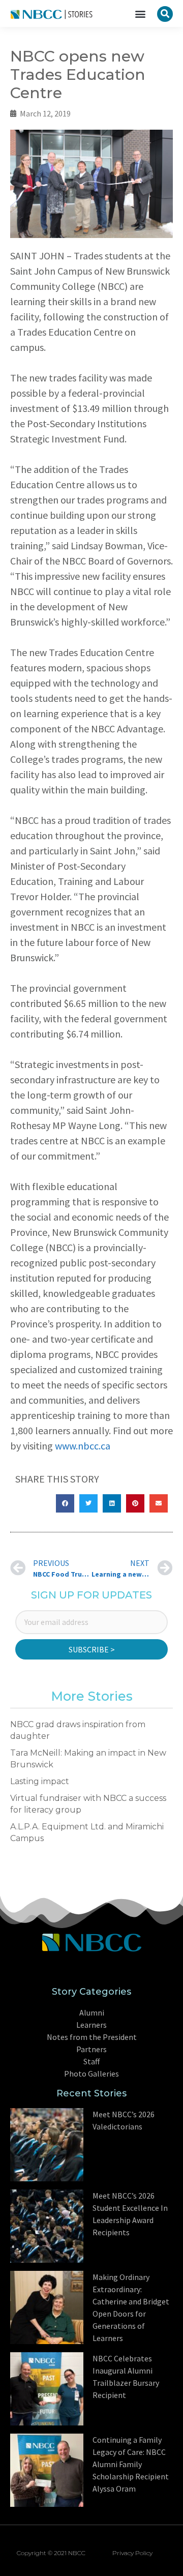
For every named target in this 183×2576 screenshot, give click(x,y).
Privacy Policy (132, 2553)
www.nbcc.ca (83, 1446)
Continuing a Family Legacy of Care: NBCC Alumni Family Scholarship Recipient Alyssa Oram (131, 2464)
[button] (140, 13)
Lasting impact (40, 1781)
